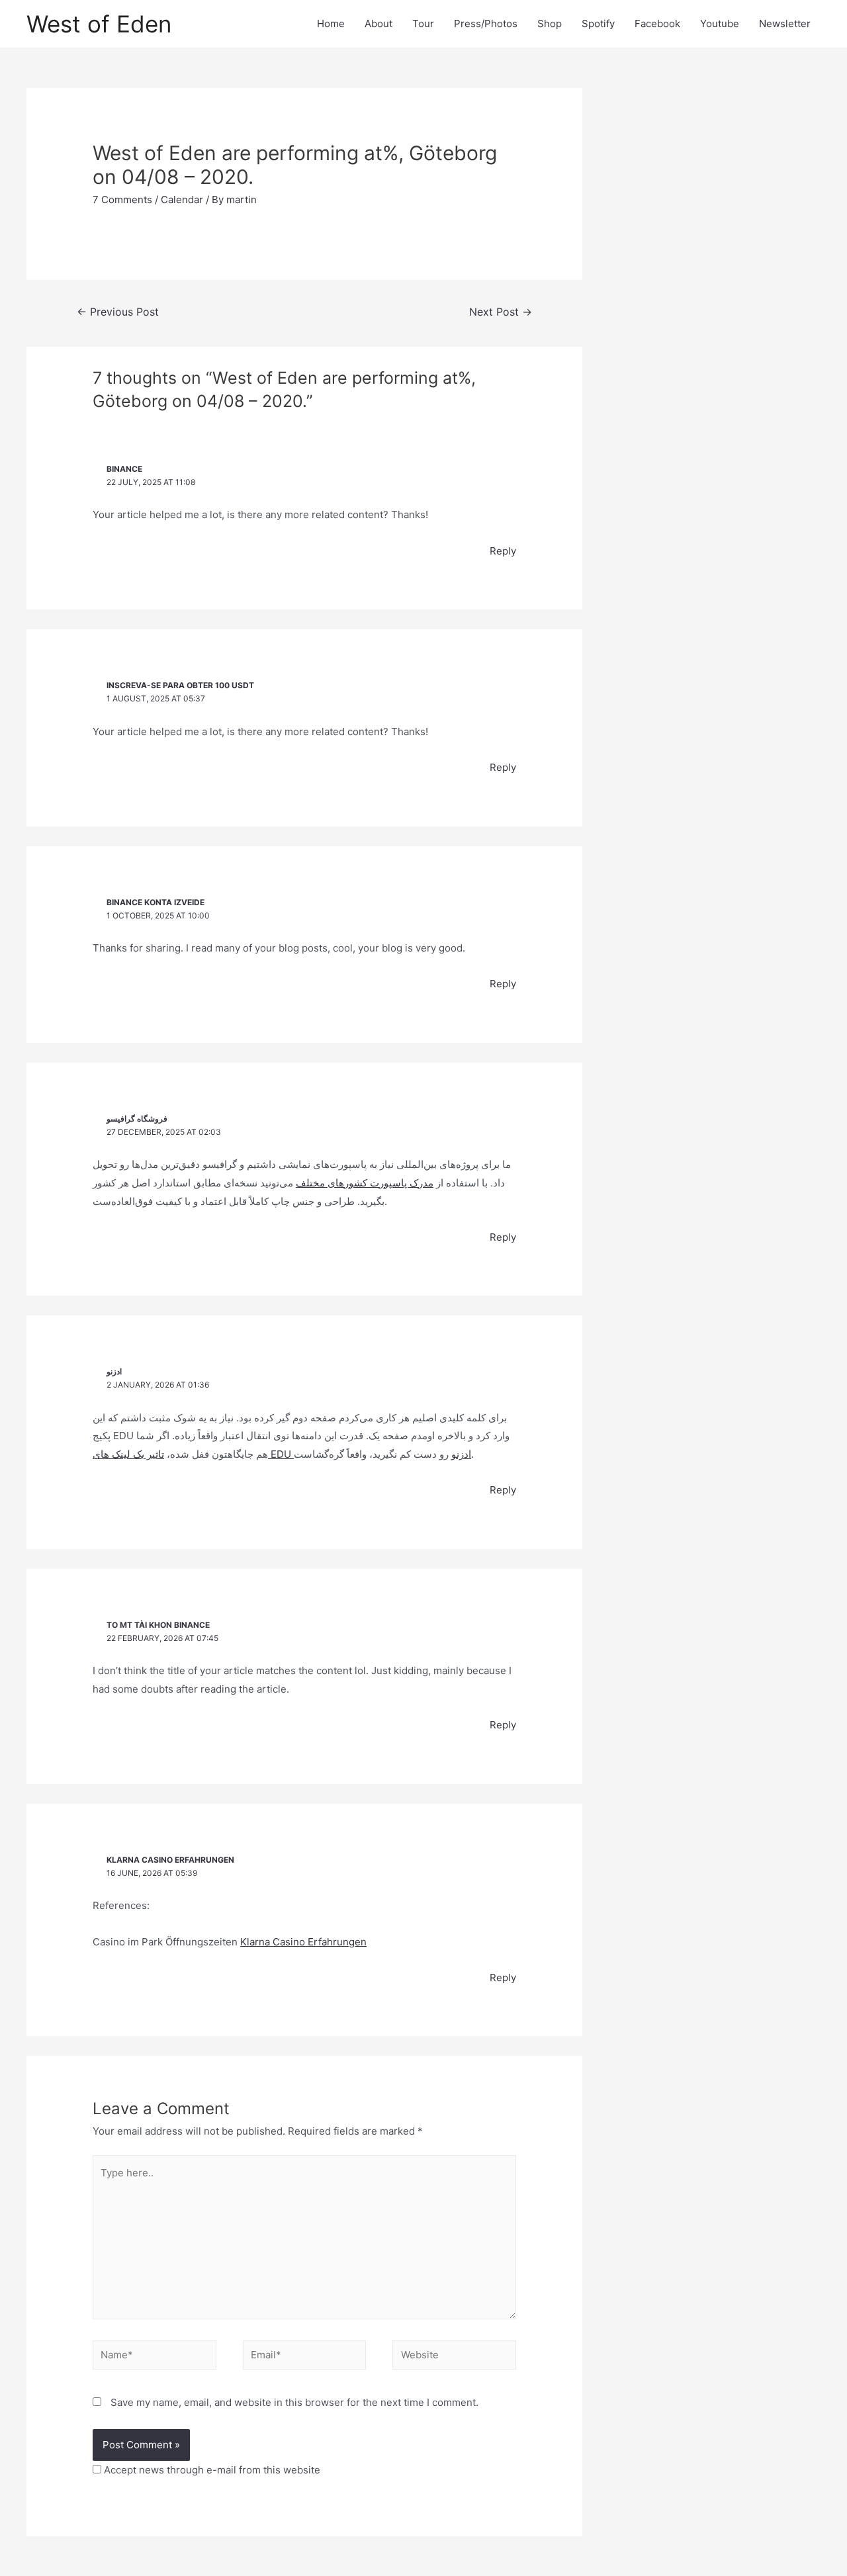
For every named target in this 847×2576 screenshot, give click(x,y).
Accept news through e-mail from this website (211, 2470)
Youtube (720, 23)
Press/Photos (486, 23)
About (379, 23)
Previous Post (118, 312)
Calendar (182, 200)
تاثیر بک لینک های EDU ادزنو (282, 1454)
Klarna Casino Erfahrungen (170, 1860)
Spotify (598, 23)
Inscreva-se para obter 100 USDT (180, 685)
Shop (550, 23)
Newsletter (785, 23)
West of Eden (99, 24)
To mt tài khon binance (158, 1625)
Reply (503, 551)
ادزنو (114, 1371)
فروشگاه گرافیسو (137, 1119)
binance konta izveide (156, 902)
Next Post (501, 312)
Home (331, 23)
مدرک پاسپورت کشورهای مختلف (365, 1183)
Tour (423, 23)
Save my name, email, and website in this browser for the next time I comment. (294, 2402)
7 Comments (122, 200)
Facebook (657, 23)
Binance (124, 469)
